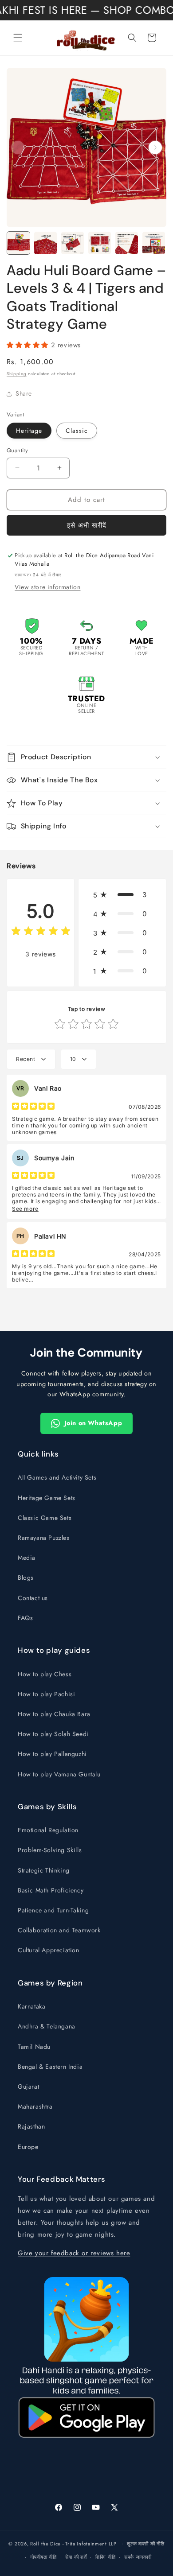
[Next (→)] (155, 148)
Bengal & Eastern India (50, 2067)
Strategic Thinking (44, 1870)
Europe (28, 2147)
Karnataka (31, 2006)
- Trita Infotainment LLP (90, 2543)
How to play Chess (45, 1674)
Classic (77, 431)
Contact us (33, 1598)
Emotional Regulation (48, 1830)
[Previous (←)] (18, 148)
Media (27, 1558)
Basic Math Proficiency (51, 1890)
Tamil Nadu (34, 2047)
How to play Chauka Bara (54, 1714)
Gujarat (28, 2086)
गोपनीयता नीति (43, 2557)
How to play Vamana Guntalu (59, 1774)
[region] (86, 148)
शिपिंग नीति (105, 2557)
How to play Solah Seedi (53, 1734)
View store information (47, 587)
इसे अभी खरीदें (87, 525)
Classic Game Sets (45, 1518)
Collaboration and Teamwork (59, 1930)
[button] (18, 38)
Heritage (29, 431)
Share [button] (24, 393)
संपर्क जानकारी (138, 2557)
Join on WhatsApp (93, 1423)
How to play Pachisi (46, 1694)
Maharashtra (35, 2106)
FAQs (25, 1618)
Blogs (26, 1577)
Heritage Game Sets (47, 1498)
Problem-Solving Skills (50, 1850)
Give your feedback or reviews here (74, 2253)
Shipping (17, 374)
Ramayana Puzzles (44, 1538)
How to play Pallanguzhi (52, 1754)
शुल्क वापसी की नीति (145, 2544)
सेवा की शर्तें (76, 2557)
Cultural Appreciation (49, 1950)
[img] (41, 932)
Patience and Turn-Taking (53, 1910)
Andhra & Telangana (47, 2026)
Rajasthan (31, 2126)
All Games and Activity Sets (57, 1477)
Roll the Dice (45, 2543)
